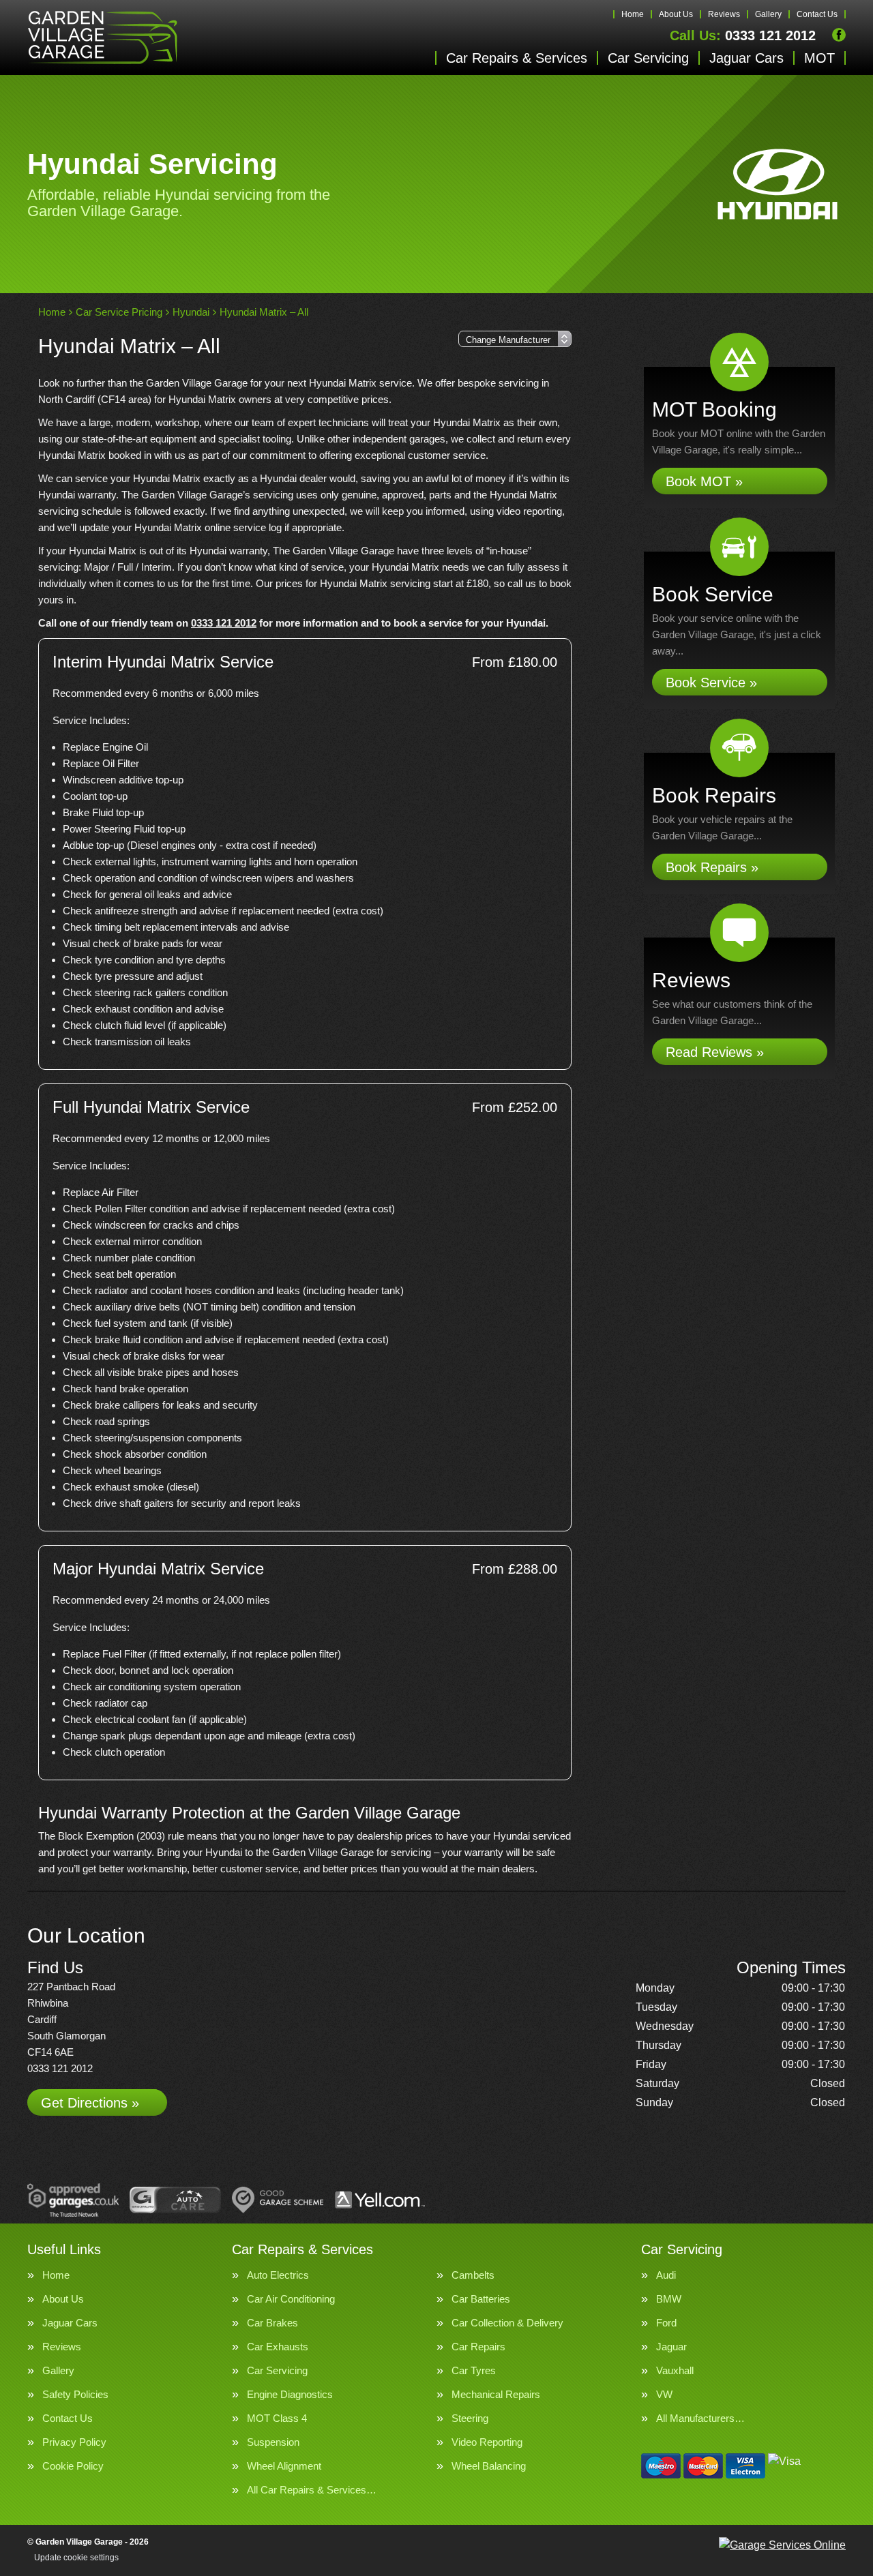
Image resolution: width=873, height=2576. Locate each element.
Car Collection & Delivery (507, 2323)
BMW (669, 2299)
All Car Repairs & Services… (312, 2490)
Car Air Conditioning (291, 2299)
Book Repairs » (712, 867)
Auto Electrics (278, 2275)
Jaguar (671, 2347)
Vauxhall (675, 2370)
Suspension (273, 2442)
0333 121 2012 (743, 35)
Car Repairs (478, 2347)
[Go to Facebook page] (839, 35)
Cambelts (473, 2275)
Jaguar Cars (746, 58)
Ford (666, 2323)
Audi (666, 2275)
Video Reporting (487, 2442)
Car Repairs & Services (517, 58)
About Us (676, 14)
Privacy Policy (74, 2442)
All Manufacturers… (700, 2418)
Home (633, 14)
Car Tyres (474, 2370)
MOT (819, 58)
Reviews (724, 14)
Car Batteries (481, 2299)
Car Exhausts (278, 2347)
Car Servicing (648, 58)
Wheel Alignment (284, 2466)
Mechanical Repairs (496, 2394)
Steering (470, 2418)
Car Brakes (272, 2323)
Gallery (768, 14)
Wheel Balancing (489, 2466)
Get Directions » (90, 2103)
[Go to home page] (102, 38)
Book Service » (711, 683)
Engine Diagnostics (290, 2394)
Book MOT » (704, 481)
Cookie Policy (73, 2466)
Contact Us (817, 14)
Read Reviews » (715, 1052)
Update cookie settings (76, 2558)
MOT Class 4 (277, 2418)
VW (664, 2394)
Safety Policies (75, 2394)
